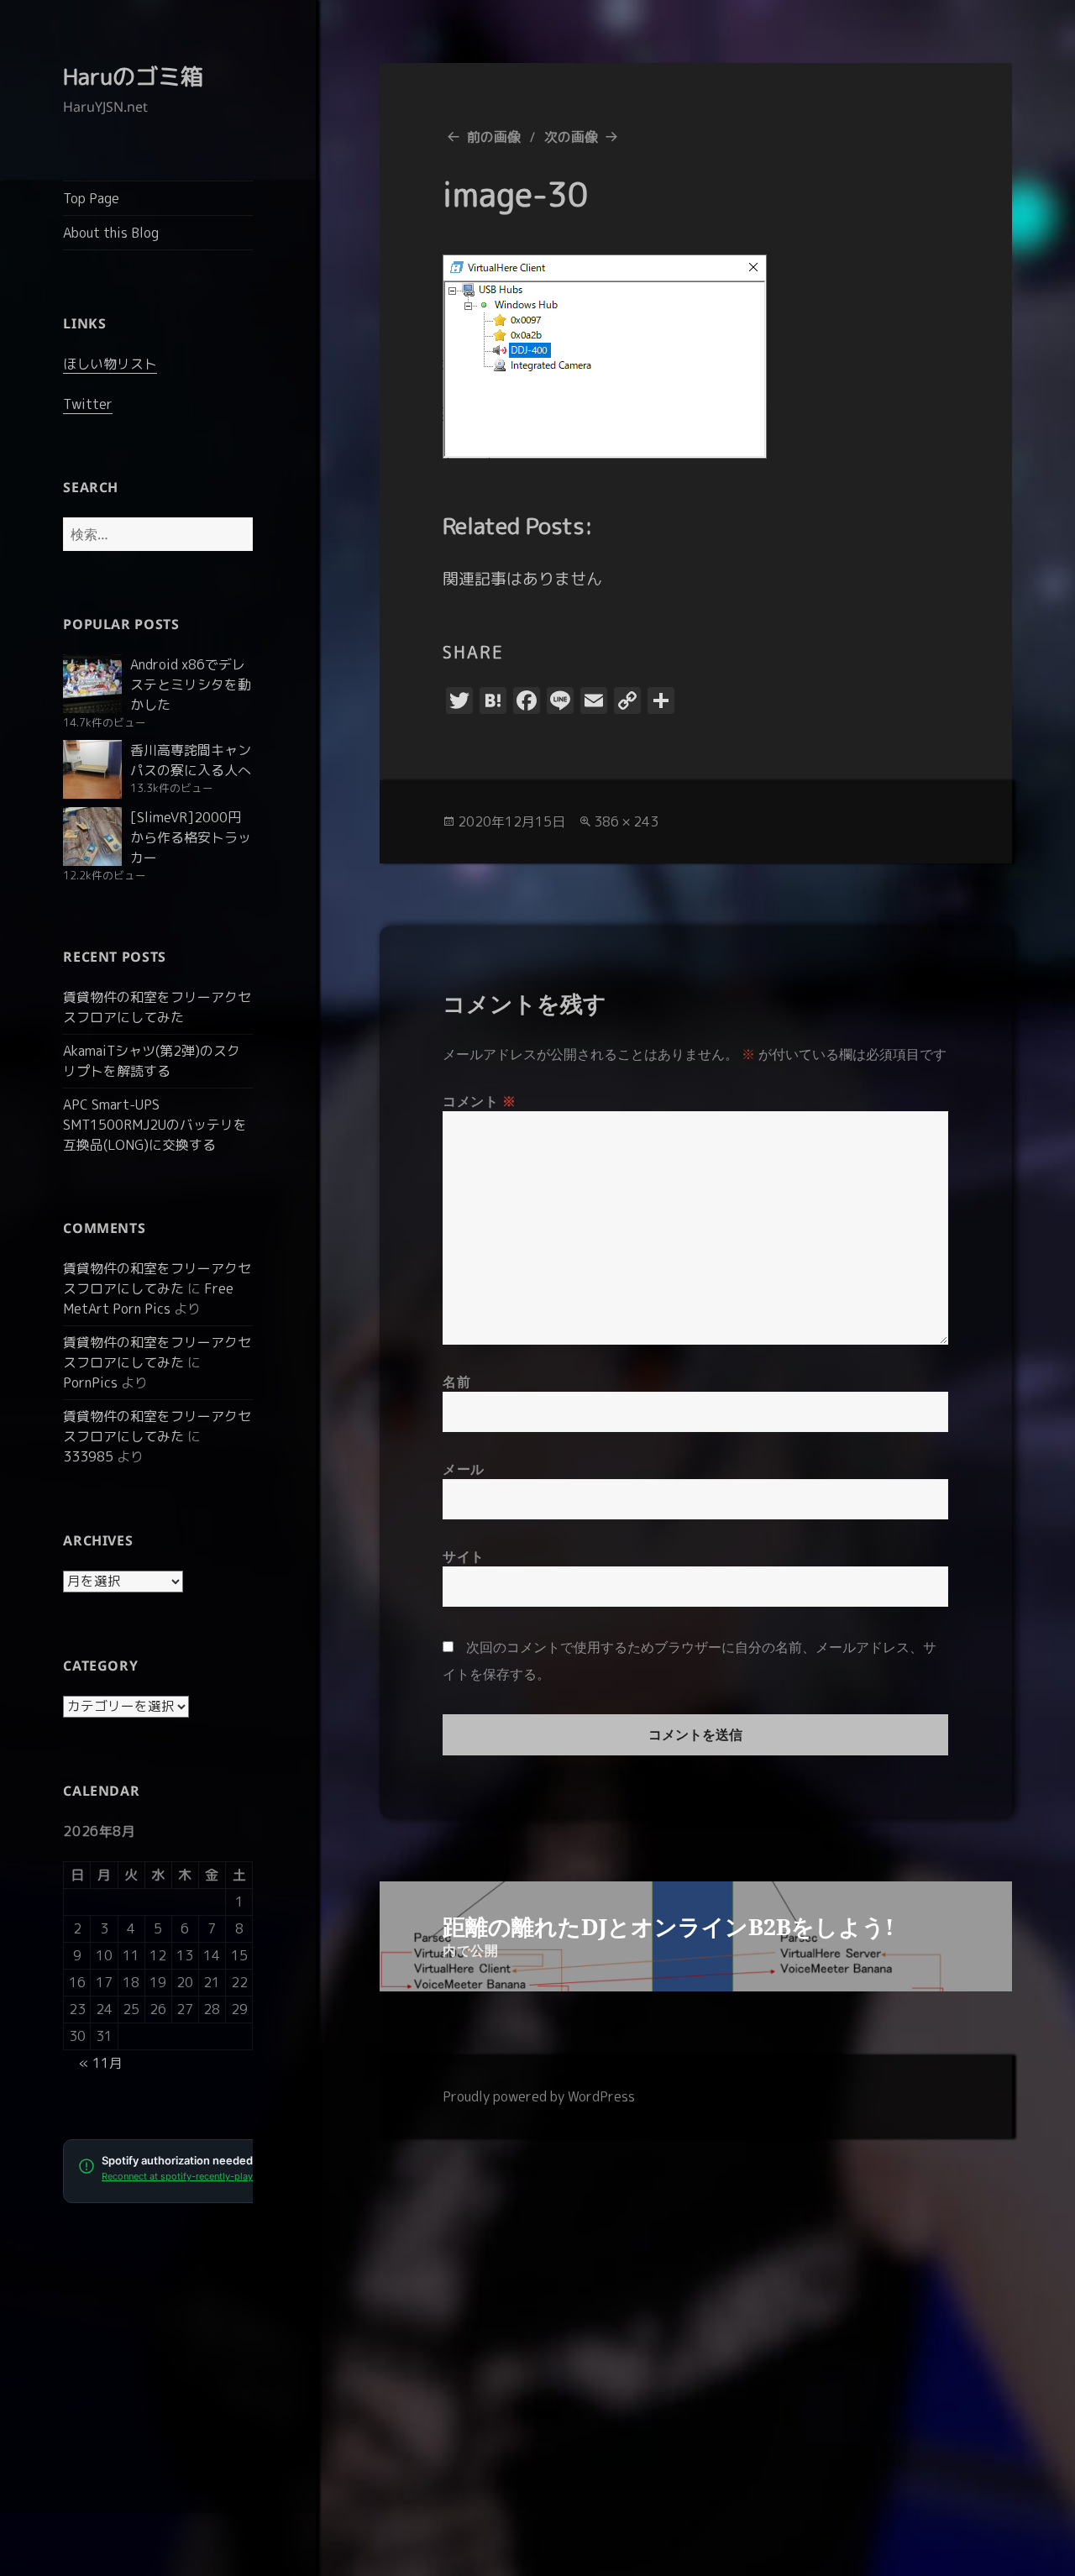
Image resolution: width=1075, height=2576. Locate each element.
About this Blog (111, 233)
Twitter (88, 404)
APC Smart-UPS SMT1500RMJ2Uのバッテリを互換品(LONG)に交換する (155, 1125)
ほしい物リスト (110, 364)
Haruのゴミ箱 (133, 76)
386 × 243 (626, 821)
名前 (456, 1382)
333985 (88, 1456)
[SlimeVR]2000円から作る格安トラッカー (191, 837)
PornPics (90, 1382)
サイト (464, 1556)
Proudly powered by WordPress (539, 2096)
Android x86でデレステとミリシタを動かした (191, 685)
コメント (480, 1101)
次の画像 (571, 137)
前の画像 (494, 137)
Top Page (91, 198)
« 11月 (101, 2063)
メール (464, 1469)
